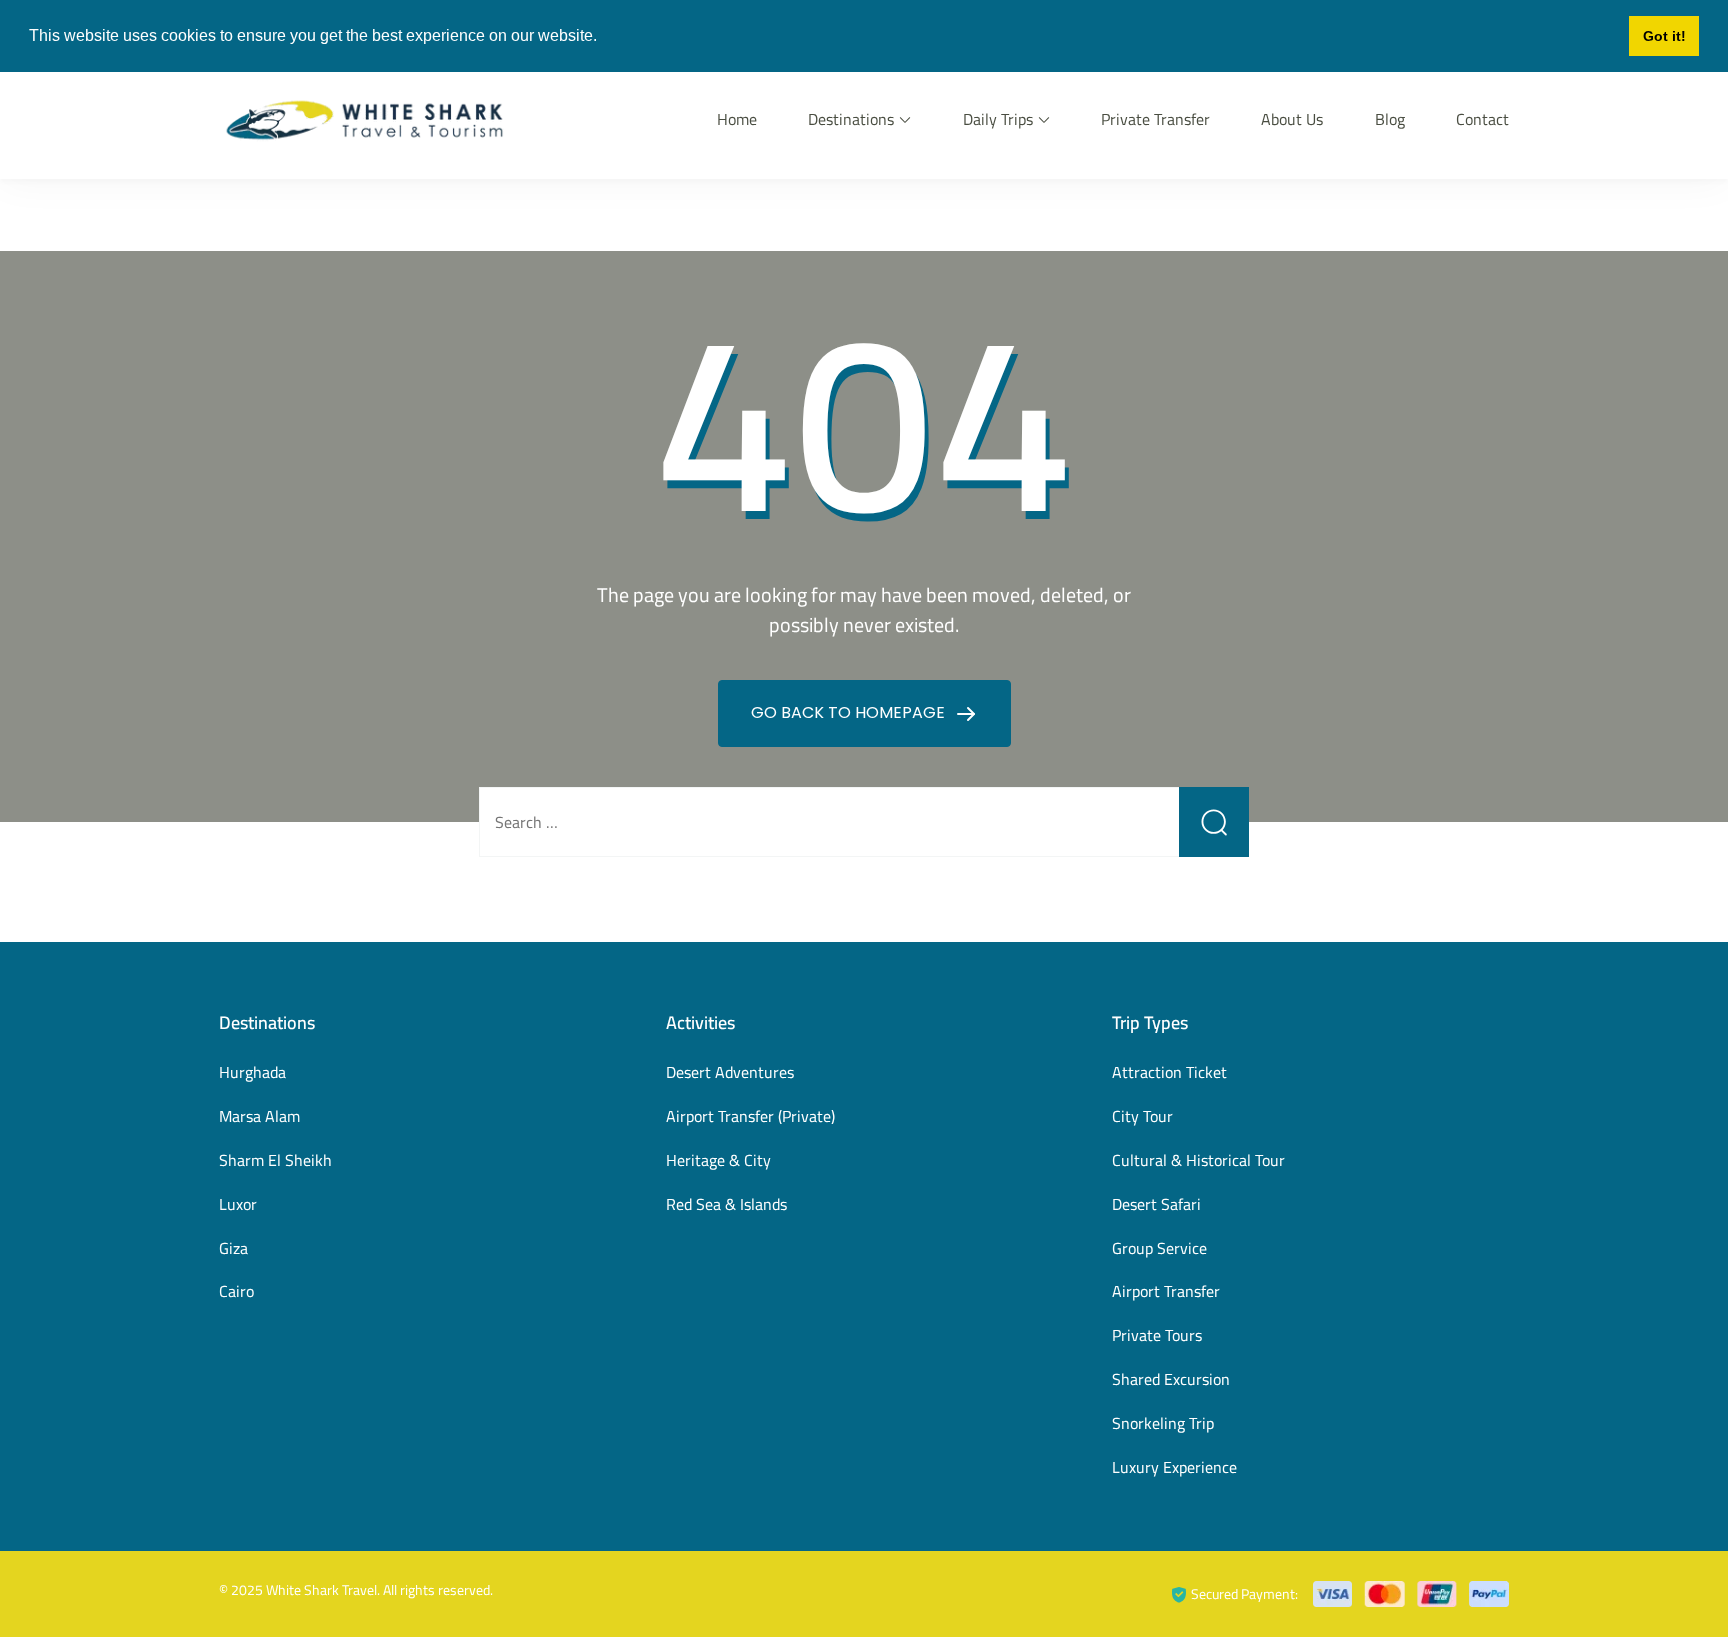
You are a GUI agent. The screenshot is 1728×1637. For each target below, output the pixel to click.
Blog (1390, 119)
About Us (1292, 119)
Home (737, 119)
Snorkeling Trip (1163, 1423)
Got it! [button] (1664, 36)
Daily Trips (998, 119)
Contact (1482, 119)
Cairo (236, 1291)
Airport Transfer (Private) (750, 1116)
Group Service (1159, 1248)
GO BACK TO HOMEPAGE (850, 712)
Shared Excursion (1171, 1379)
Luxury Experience (1174, 1467)
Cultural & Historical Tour (1198, 1160)
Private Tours (1157, 1335)
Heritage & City (718, 1160)
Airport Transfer (1166, 1291)
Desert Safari (1156, 1204)
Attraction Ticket (1169, 1072)
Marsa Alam (259, 1116)
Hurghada (252, 1072)
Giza (233, 1248)
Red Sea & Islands (726, 1204)
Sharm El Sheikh (275, 1160)
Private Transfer (1155, 119)
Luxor (238, 1204)
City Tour (1142, 1116)
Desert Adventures (730, 1072)
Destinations (851, 119)
